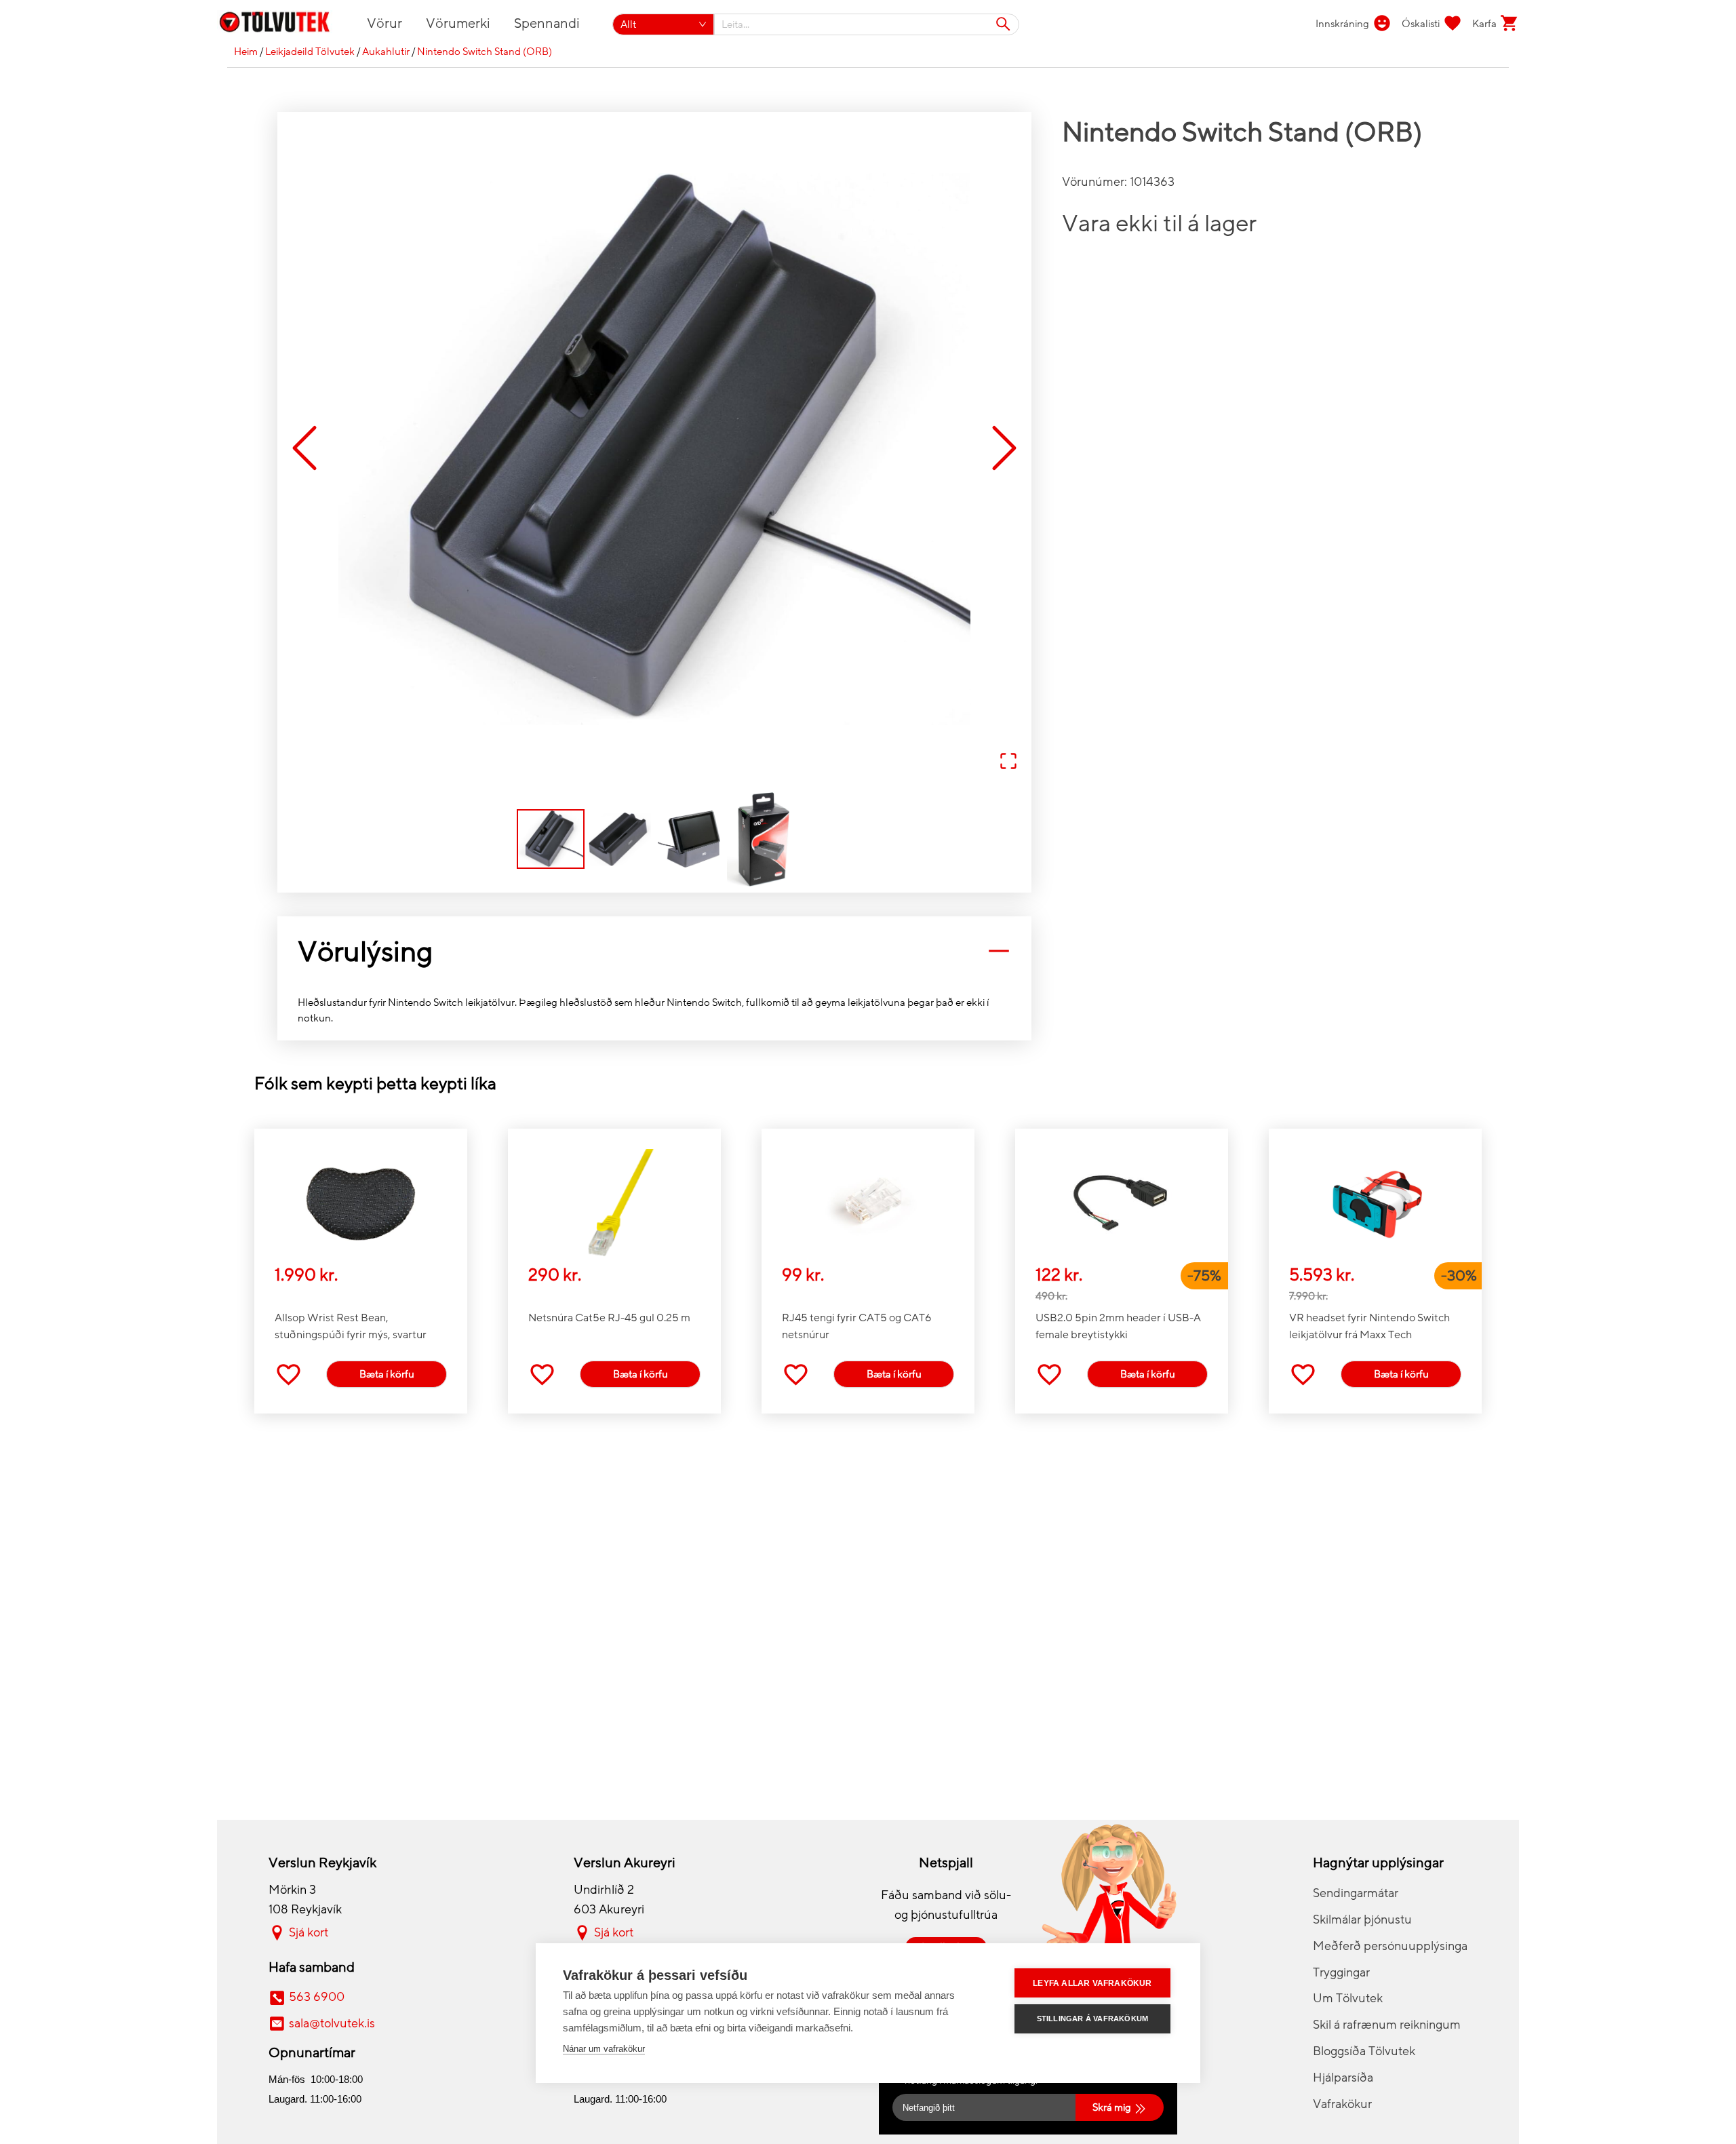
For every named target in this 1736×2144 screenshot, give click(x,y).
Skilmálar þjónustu (1362, 1919)
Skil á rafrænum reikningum (1387, 2025)
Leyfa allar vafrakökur (1092, 1983)
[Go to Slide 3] (689, 839)
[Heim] (282, 24)
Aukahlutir (386, 52)
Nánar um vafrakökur (604, 2049)
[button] (654, 449)
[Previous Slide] (304, 449)
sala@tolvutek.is (332, 2023)
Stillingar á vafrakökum (1093, 2019)
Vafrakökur (1342, 2104)
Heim (246, 52)
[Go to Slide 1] (551, 839)
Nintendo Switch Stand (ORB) (485, 52)
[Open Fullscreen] (1008, 762)
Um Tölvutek (1348, 1998)
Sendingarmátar (1356, 1893)
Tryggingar (1341, 1972)
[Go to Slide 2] (620, 839)
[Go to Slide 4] (758, 839)
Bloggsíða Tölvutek (1364, 2051)
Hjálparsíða (1343, 2078)
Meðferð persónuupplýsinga (1390, 1946)
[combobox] (867, 24)
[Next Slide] (1004, 449)
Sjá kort (309, 1932)
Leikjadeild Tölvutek (310, 52)
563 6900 (317, 1997)
